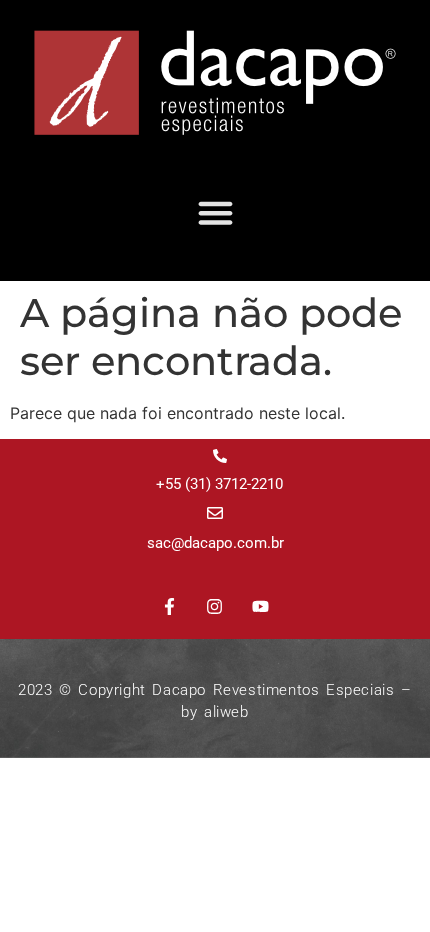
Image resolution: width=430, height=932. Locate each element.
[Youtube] (261, 607)
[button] (215, 213)
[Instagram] (215, 607)
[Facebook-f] (169, 607)
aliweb (226, 712)
